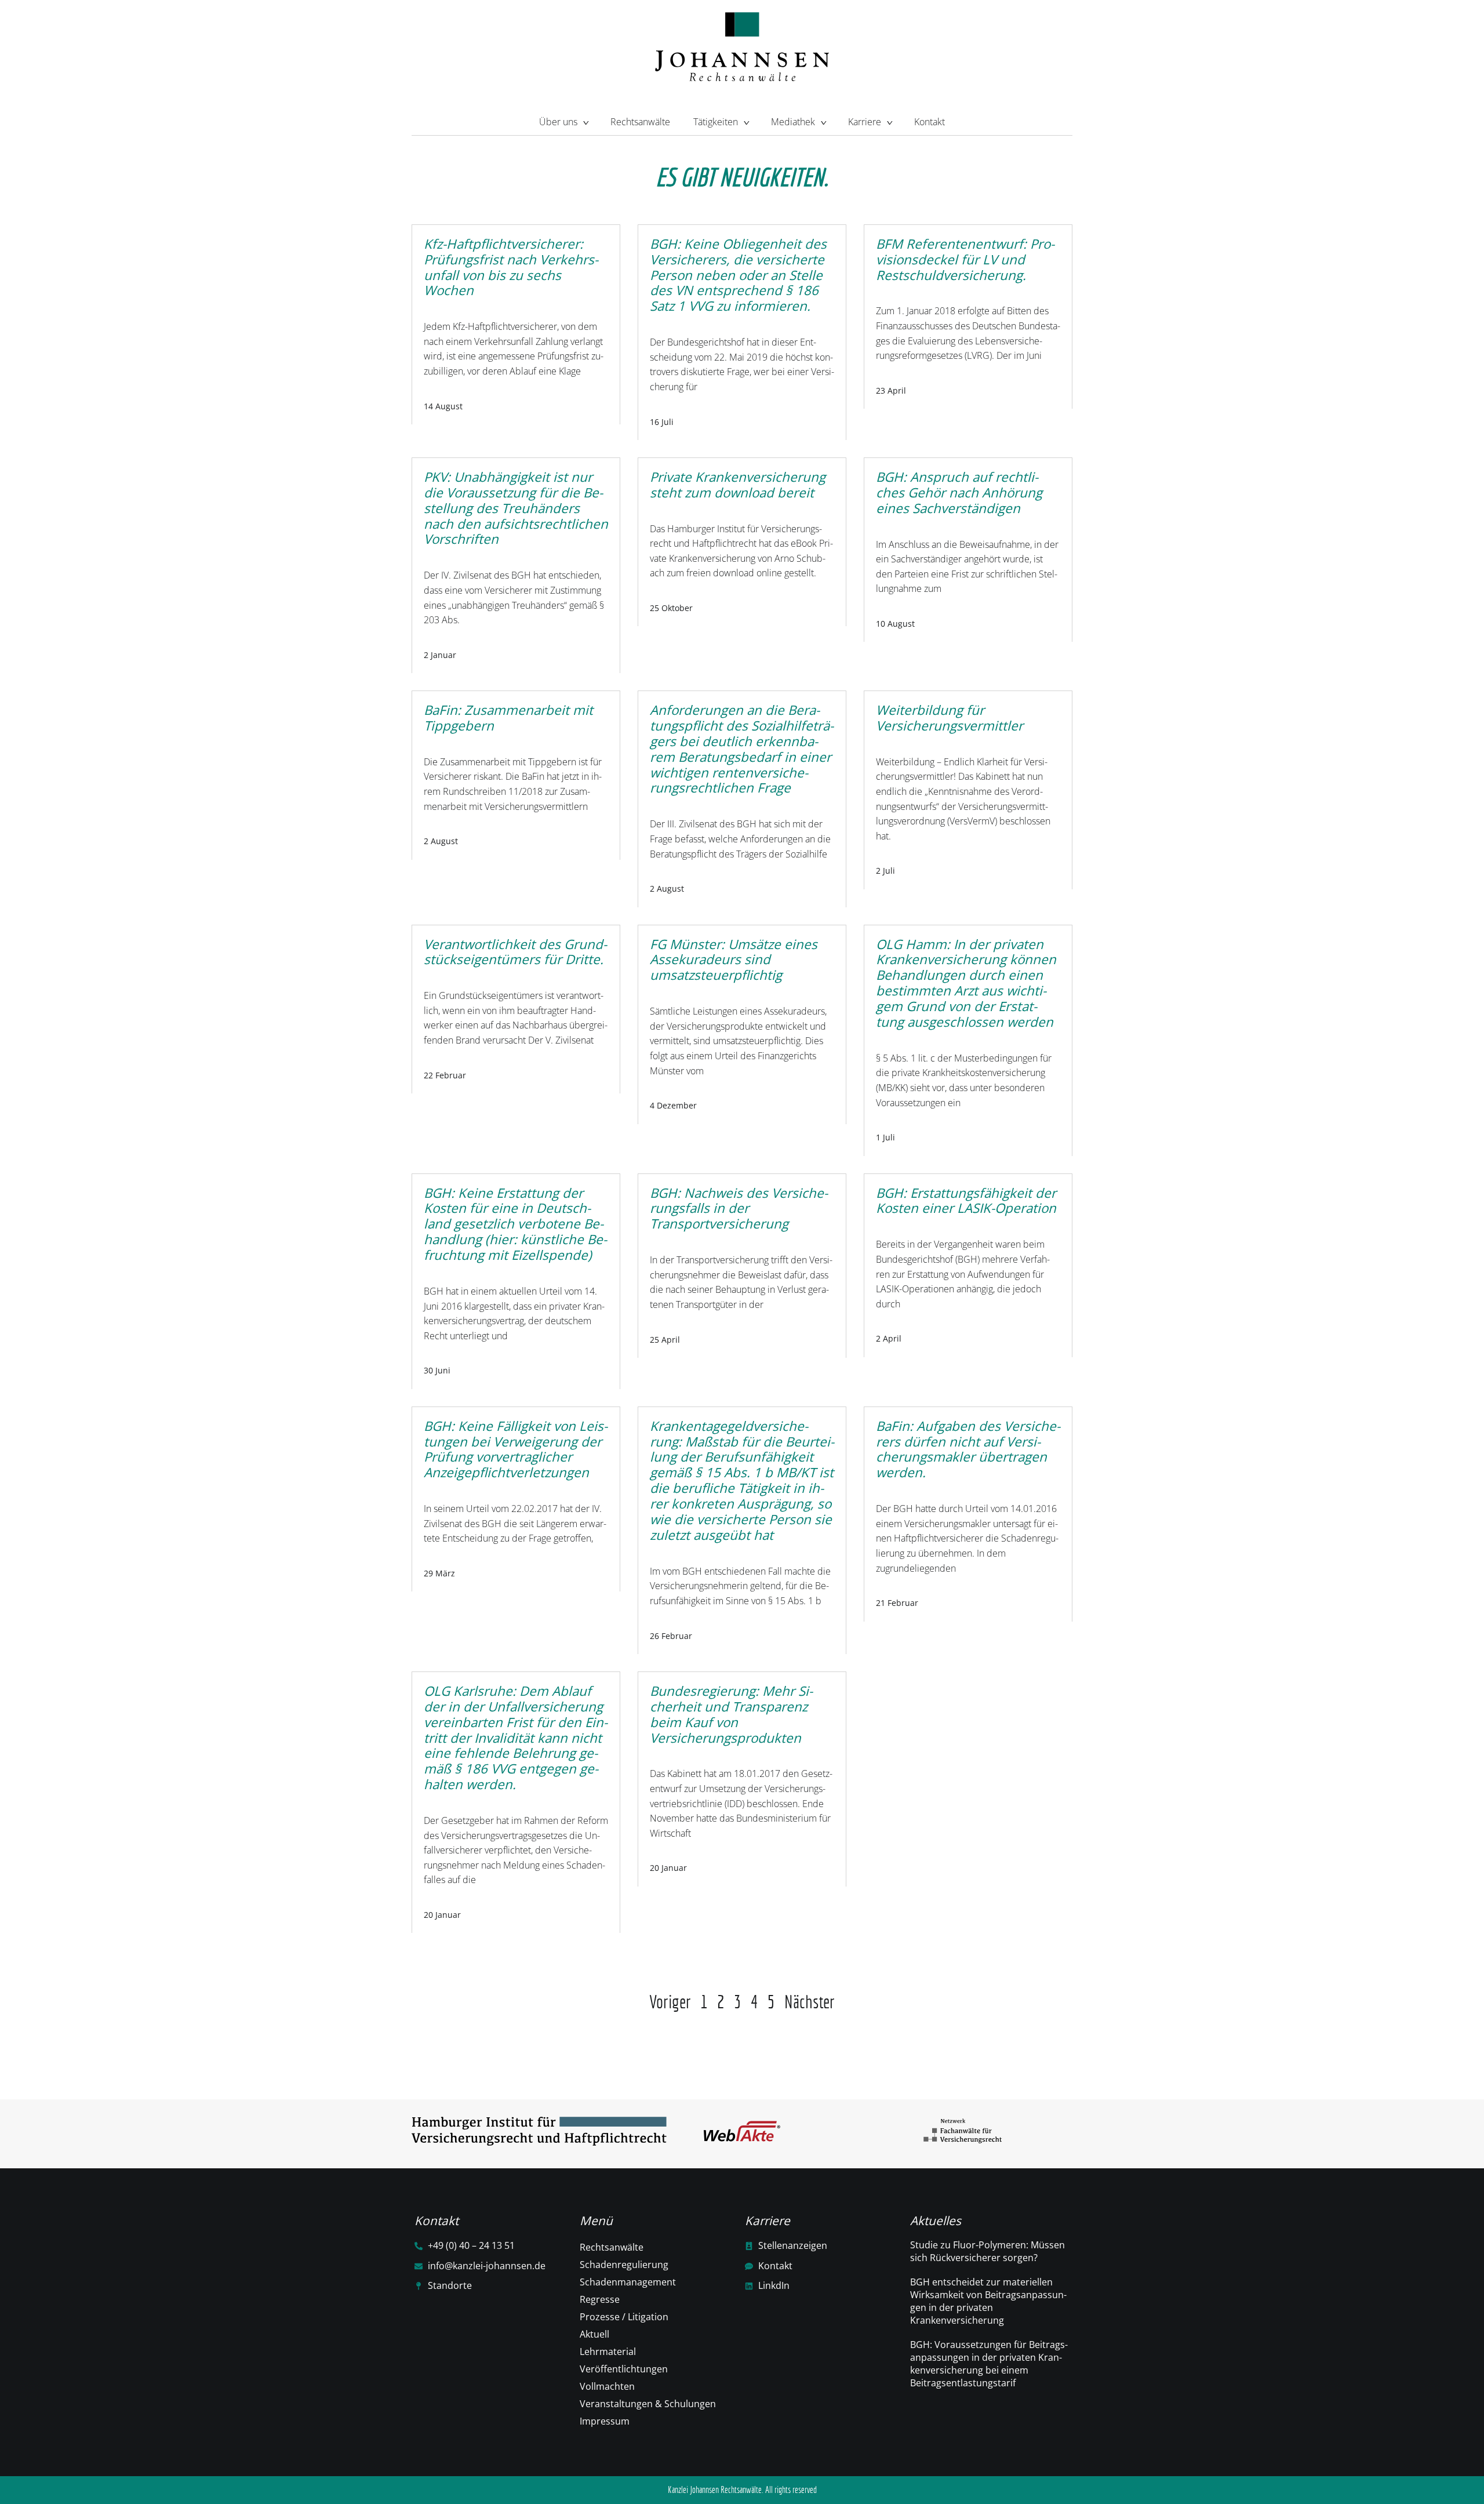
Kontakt (930, 122)
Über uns (558, 122)
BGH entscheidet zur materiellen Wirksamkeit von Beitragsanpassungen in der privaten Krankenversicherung (988, 2301)
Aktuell (594, 2334)
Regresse (600, 2299)
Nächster (810, 2002)
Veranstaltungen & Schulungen (648, 2404)
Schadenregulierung (624, 2265)
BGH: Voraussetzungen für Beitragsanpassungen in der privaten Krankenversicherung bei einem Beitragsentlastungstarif (989, 2364)
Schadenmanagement (628, 2282)
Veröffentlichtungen (624, 2369)
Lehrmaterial (608, 2352)
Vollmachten (607, 2386)
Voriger (670, 2002)
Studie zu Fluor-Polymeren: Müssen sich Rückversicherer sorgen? (987, 2251)
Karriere (865, 122)
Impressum (605, 2421)
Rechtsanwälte (640, 122)
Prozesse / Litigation (624, 2317)
